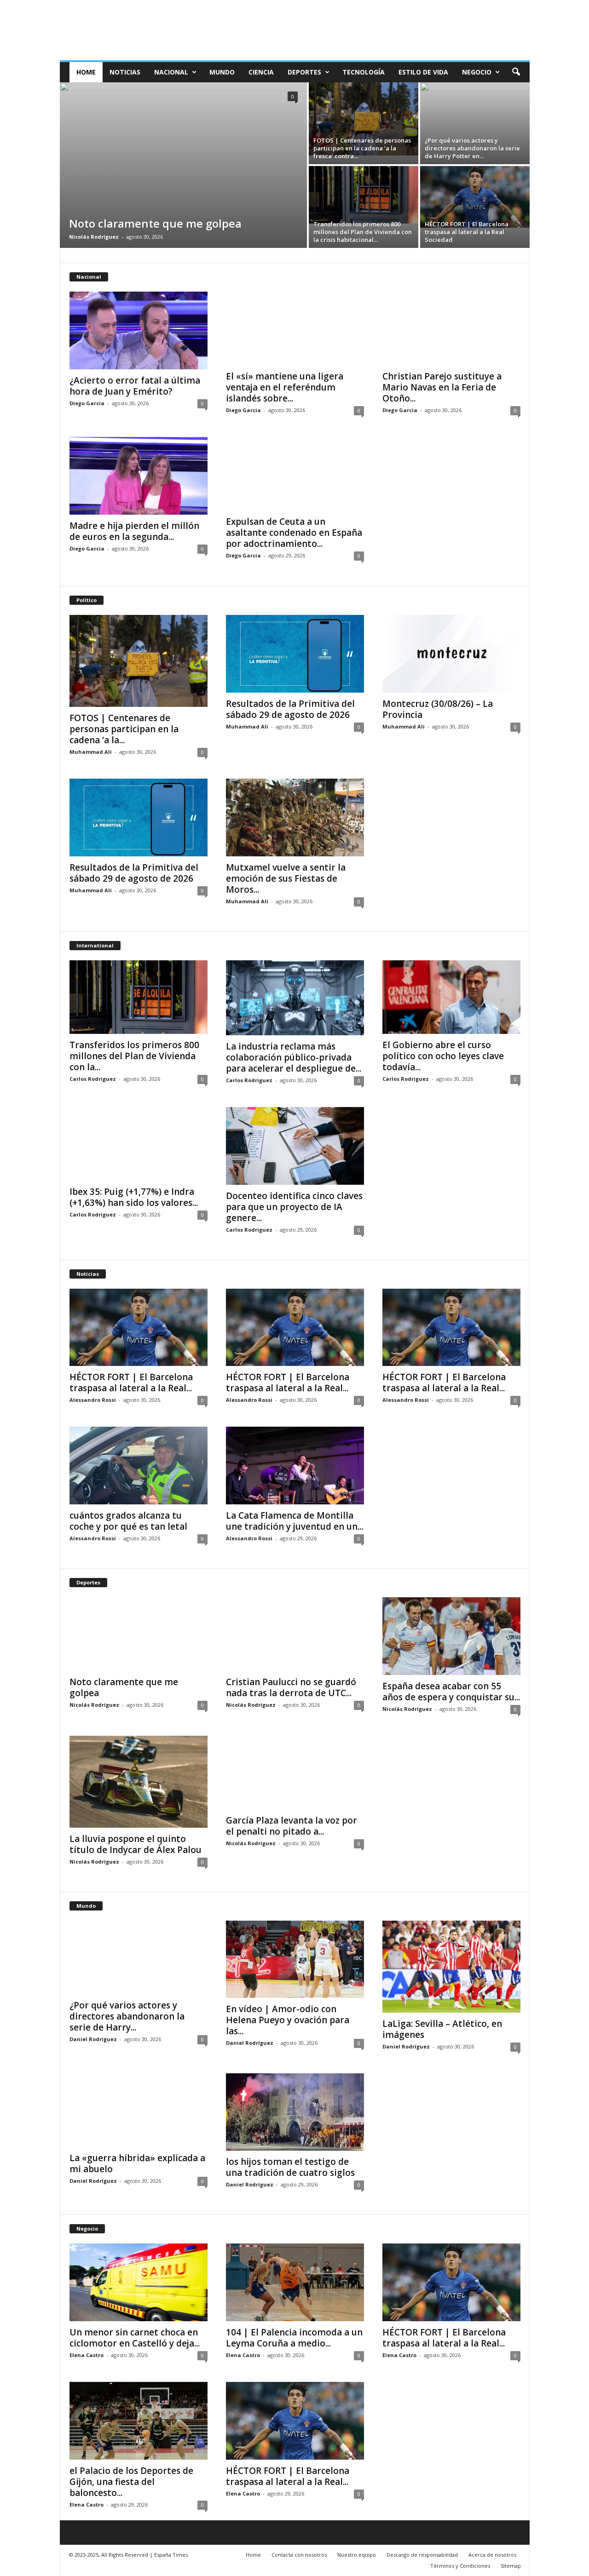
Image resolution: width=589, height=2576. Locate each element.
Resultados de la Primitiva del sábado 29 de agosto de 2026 (290, 709)
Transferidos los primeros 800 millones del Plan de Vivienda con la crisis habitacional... (363, 232)
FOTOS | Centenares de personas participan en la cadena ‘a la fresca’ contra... (362, 148)
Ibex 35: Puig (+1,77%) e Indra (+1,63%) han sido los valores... (134, 1197)
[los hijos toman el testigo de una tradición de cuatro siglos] (295, 2112)
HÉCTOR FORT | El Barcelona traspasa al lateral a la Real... (131, 1383)
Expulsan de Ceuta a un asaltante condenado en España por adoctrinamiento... (294, 533)
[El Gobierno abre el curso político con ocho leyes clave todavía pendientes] (451, 997)
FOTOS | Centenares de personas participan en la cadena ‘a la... (124, 729)
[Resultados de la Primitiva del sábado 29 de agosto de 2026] (295, 654)
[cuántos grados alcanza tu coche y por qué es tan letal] (139, 1466)
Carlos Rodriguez (93, 1079)
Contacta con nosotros (299, 2555)
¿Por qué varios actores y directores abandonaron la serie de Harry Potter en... (472, 148)
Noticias (125, 72)
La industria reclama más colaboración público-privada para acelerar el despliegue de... (294, 1057)
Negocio (477, 72)
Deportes (304, 72)
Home (86, 72)
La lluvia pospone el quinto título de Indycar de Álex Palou (136, 1844)
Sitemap (511, 2566)
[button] (516, 72)
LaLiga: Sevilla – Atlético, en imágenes (442, 2029)
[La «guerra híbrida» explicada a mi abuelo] (139, 2110)
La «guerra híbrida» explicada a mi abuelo (137, 2163)
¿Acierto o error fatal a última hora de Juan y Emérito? (135, 386)
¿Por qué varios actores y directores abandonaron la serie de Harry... (127, 2016)
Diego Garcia (87, 403)
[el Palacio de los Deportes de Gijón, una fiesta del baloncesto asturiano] (139, 2421)
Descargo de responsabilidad (422, 2555)
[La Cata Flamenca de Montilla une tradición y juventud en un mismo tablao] (295, 1466)
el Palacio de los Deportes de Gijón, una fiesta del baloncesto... (131, 2482)
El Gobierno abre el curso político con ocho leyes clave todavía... (443, 1056)
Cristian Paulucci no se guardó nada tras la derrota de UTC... (291, 1687)
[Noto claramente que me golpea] (183, 165)
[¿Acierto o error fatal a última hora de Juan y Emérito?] (139, 330)
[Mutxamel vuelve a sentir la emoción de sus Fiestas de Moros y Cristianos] (295, 818)
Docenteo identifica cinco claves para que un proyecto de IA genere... (294, 1207)
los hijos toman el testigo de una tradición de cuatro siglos (290, 2167)
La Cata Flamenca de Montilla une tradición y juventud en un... (294, 1521)
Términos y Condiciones (460, 2566)
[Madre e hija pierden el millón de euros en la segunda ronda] (139, 476)
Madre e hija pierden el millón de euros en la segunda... (134, 531)
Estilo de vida (423, 72)
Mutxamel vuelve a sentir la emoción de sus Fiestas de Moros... (286, 878)
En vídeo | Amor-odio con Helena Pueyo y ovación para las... (288, 2020)
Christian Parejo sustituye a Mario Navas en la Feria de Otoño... (442, 387)
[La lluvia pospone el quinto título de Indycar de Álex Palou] (139, 1782)
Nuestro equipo (357, 2555)
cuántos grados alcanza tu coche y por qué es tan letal (128, 1521)
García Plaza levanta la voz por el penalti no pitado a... (292, 1826)
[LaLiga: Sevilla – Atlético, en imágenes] (451, 1967)
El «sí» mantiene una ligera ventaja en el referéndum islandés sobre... (285, 387)
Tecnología (364, 72)
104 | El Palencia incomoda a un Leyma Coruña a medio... (294, 2338)
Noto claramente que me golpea (155, 223)
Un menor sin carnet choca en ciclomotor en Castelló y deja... (135, 2338)
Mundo (222, 72)
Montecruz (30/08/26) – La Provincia (438, 709)
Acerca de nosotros (492, 2555)
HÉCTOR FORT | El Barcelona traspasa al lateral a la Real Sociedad (467, 232)
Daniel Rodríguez (93, 2039)
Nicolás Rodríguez (94, 237)
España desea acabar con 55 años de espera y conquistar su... (451, 1692)
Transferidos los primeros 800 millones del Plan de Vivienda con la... (134, 1056)
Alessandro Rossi (93, 1400)
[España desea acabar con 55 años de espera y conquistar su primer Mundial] (451, 1636)
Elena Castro (87, 2355)
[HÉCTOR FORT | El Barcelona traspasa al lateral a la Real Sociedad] (475, 197)
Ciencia (261, 72)
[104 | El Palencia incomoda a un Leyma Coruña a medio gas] (295, 2282)
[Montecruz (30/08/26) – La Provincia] (451, 654)
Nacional (171, 72)
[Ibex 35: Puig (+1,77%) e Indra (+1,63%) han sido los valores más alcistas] (139, 1144)
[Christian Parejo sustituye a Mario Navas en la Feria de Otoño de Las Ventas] (451, 328)
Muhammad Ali (91, 752)
